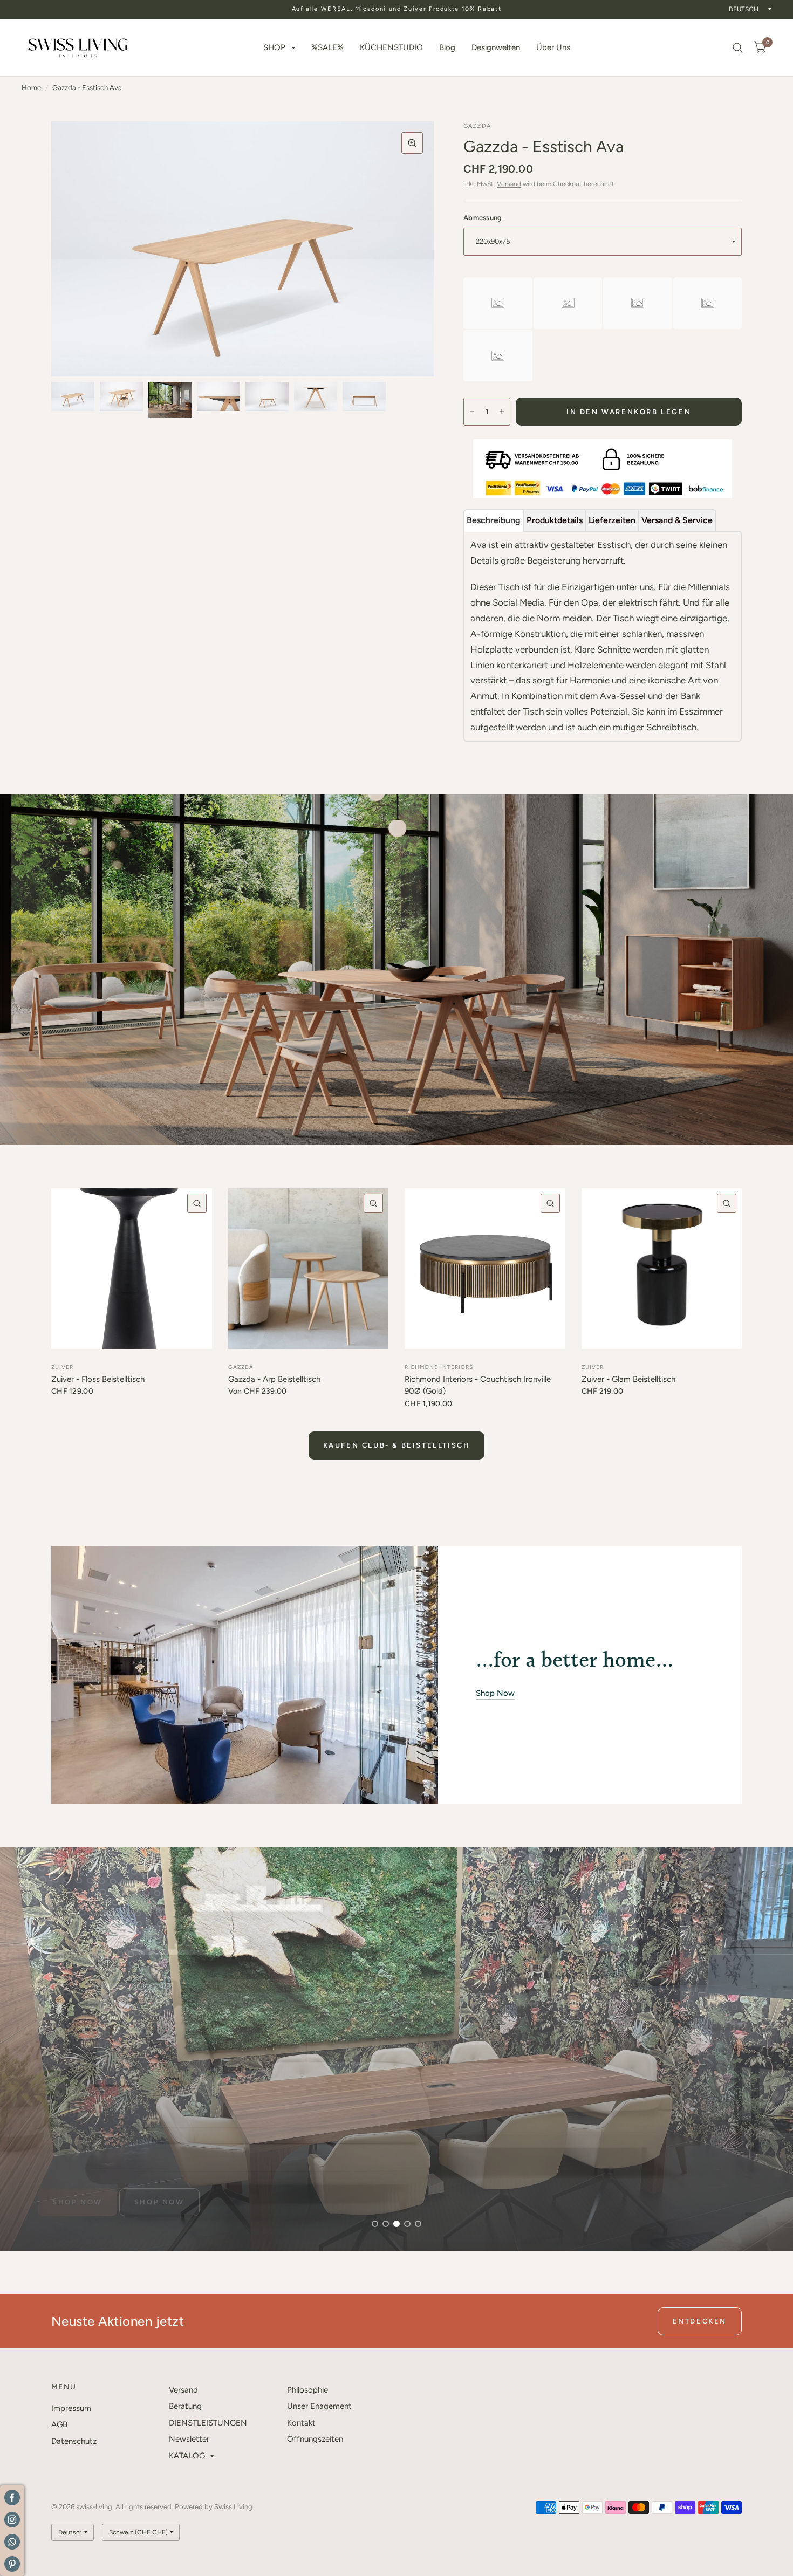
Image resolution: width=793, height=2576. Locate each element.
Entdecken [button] (700, 2321)
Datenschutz (74, 2441)
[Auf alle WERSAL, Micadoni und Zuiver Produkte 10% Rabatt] (397, 9)
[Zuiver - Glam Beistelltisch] (662, 1269)
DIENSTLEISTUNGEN (208, 2423)
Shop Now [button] (495, 1693)
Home (31, 88)
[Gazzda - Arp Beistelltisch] (309, 1269)
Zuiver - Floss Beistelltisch (98, 1379)
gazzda (241, 1367)
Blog (447, 47)
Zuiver (62, 1367)
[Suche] (738, 48)
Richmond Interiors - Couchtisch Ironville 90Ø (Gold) (478, 1385)
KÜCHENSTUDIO (391, 47)
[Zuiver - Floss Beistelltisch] (132, 1269)
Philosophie (307, 2390)
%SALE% (327, 47)
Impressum (71, 2408)
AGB (59, 2424)
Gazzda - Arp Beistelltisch (274, 1379)
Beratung (185, 2406)
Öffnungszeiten (315, 2439)
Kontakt (301, 2423)
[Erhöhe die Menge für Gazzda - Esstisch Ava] (502, 412)
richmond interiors (439, 1367)
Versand (509, 184)
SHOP (274, 47)
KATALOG (187, 2456)
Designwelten (496, 47)
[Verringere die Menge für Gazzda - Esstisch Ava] (472, 412)
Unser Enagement (319, 2406)
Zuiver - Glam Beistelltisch (628, 1379)
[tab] (494, 520)
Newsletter (189, 2439)
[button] (77, 2202)
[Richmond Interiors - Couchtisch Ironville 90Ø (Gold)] (485, 1269)
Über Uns (553, 47)
